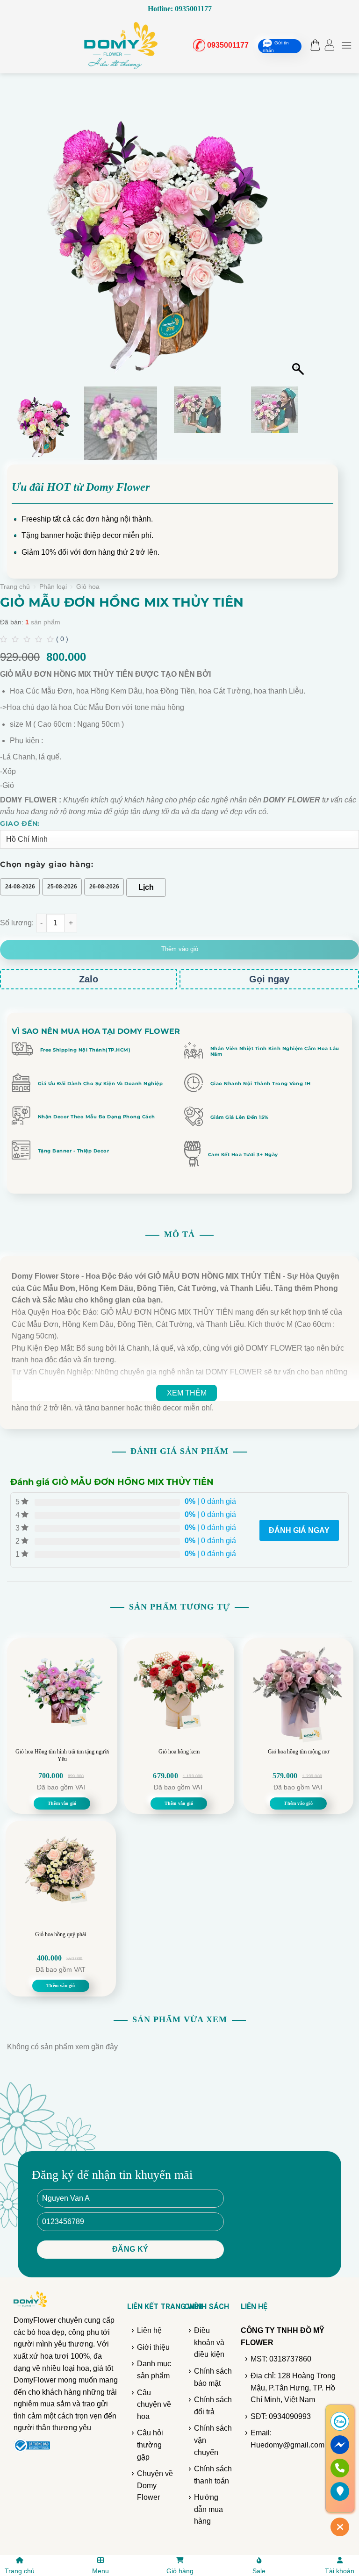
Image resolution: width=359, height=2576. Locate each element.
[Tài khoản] (329, 45)
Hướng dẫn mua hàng (208, 2509)
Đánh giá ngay (299, 1530)
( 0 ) (62, 639)
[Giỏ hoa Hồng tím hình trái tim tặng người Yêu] (62, 1693)
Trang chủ (15, 587)
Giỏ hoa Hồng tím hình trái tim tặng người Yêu (62, 1755)
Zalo (89, 979)
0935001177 (224, 45)
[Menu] (346, 45)
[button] (299, 235)
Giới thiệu (153, 2347)
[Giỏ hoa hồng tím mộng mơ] (298, 1693)
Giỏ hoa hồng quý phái (61, 1934)
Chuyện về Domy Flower (155, 2485)
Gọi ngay (269, 979)
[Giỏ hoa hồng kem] (179, 1693)
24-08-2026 (20, 887)
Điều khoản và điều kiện (209, 2342)
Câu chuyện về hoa (154, 2404)
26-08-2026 (104, 887)
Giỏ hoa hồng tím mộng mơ (298, 1752)
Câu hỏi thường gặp (150, 2445)
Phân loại (53, 587)
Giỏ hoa (88, 587)
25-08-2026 (62, 887)
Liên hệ (149, 2330)
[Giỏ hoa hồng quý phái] (61, 1876)
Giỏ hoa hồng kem (179, 1752)
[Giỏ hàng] (313, 45)
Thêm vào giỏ (180, 949)
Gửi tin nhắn (276, 46)
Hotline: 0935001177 (180, 9)
